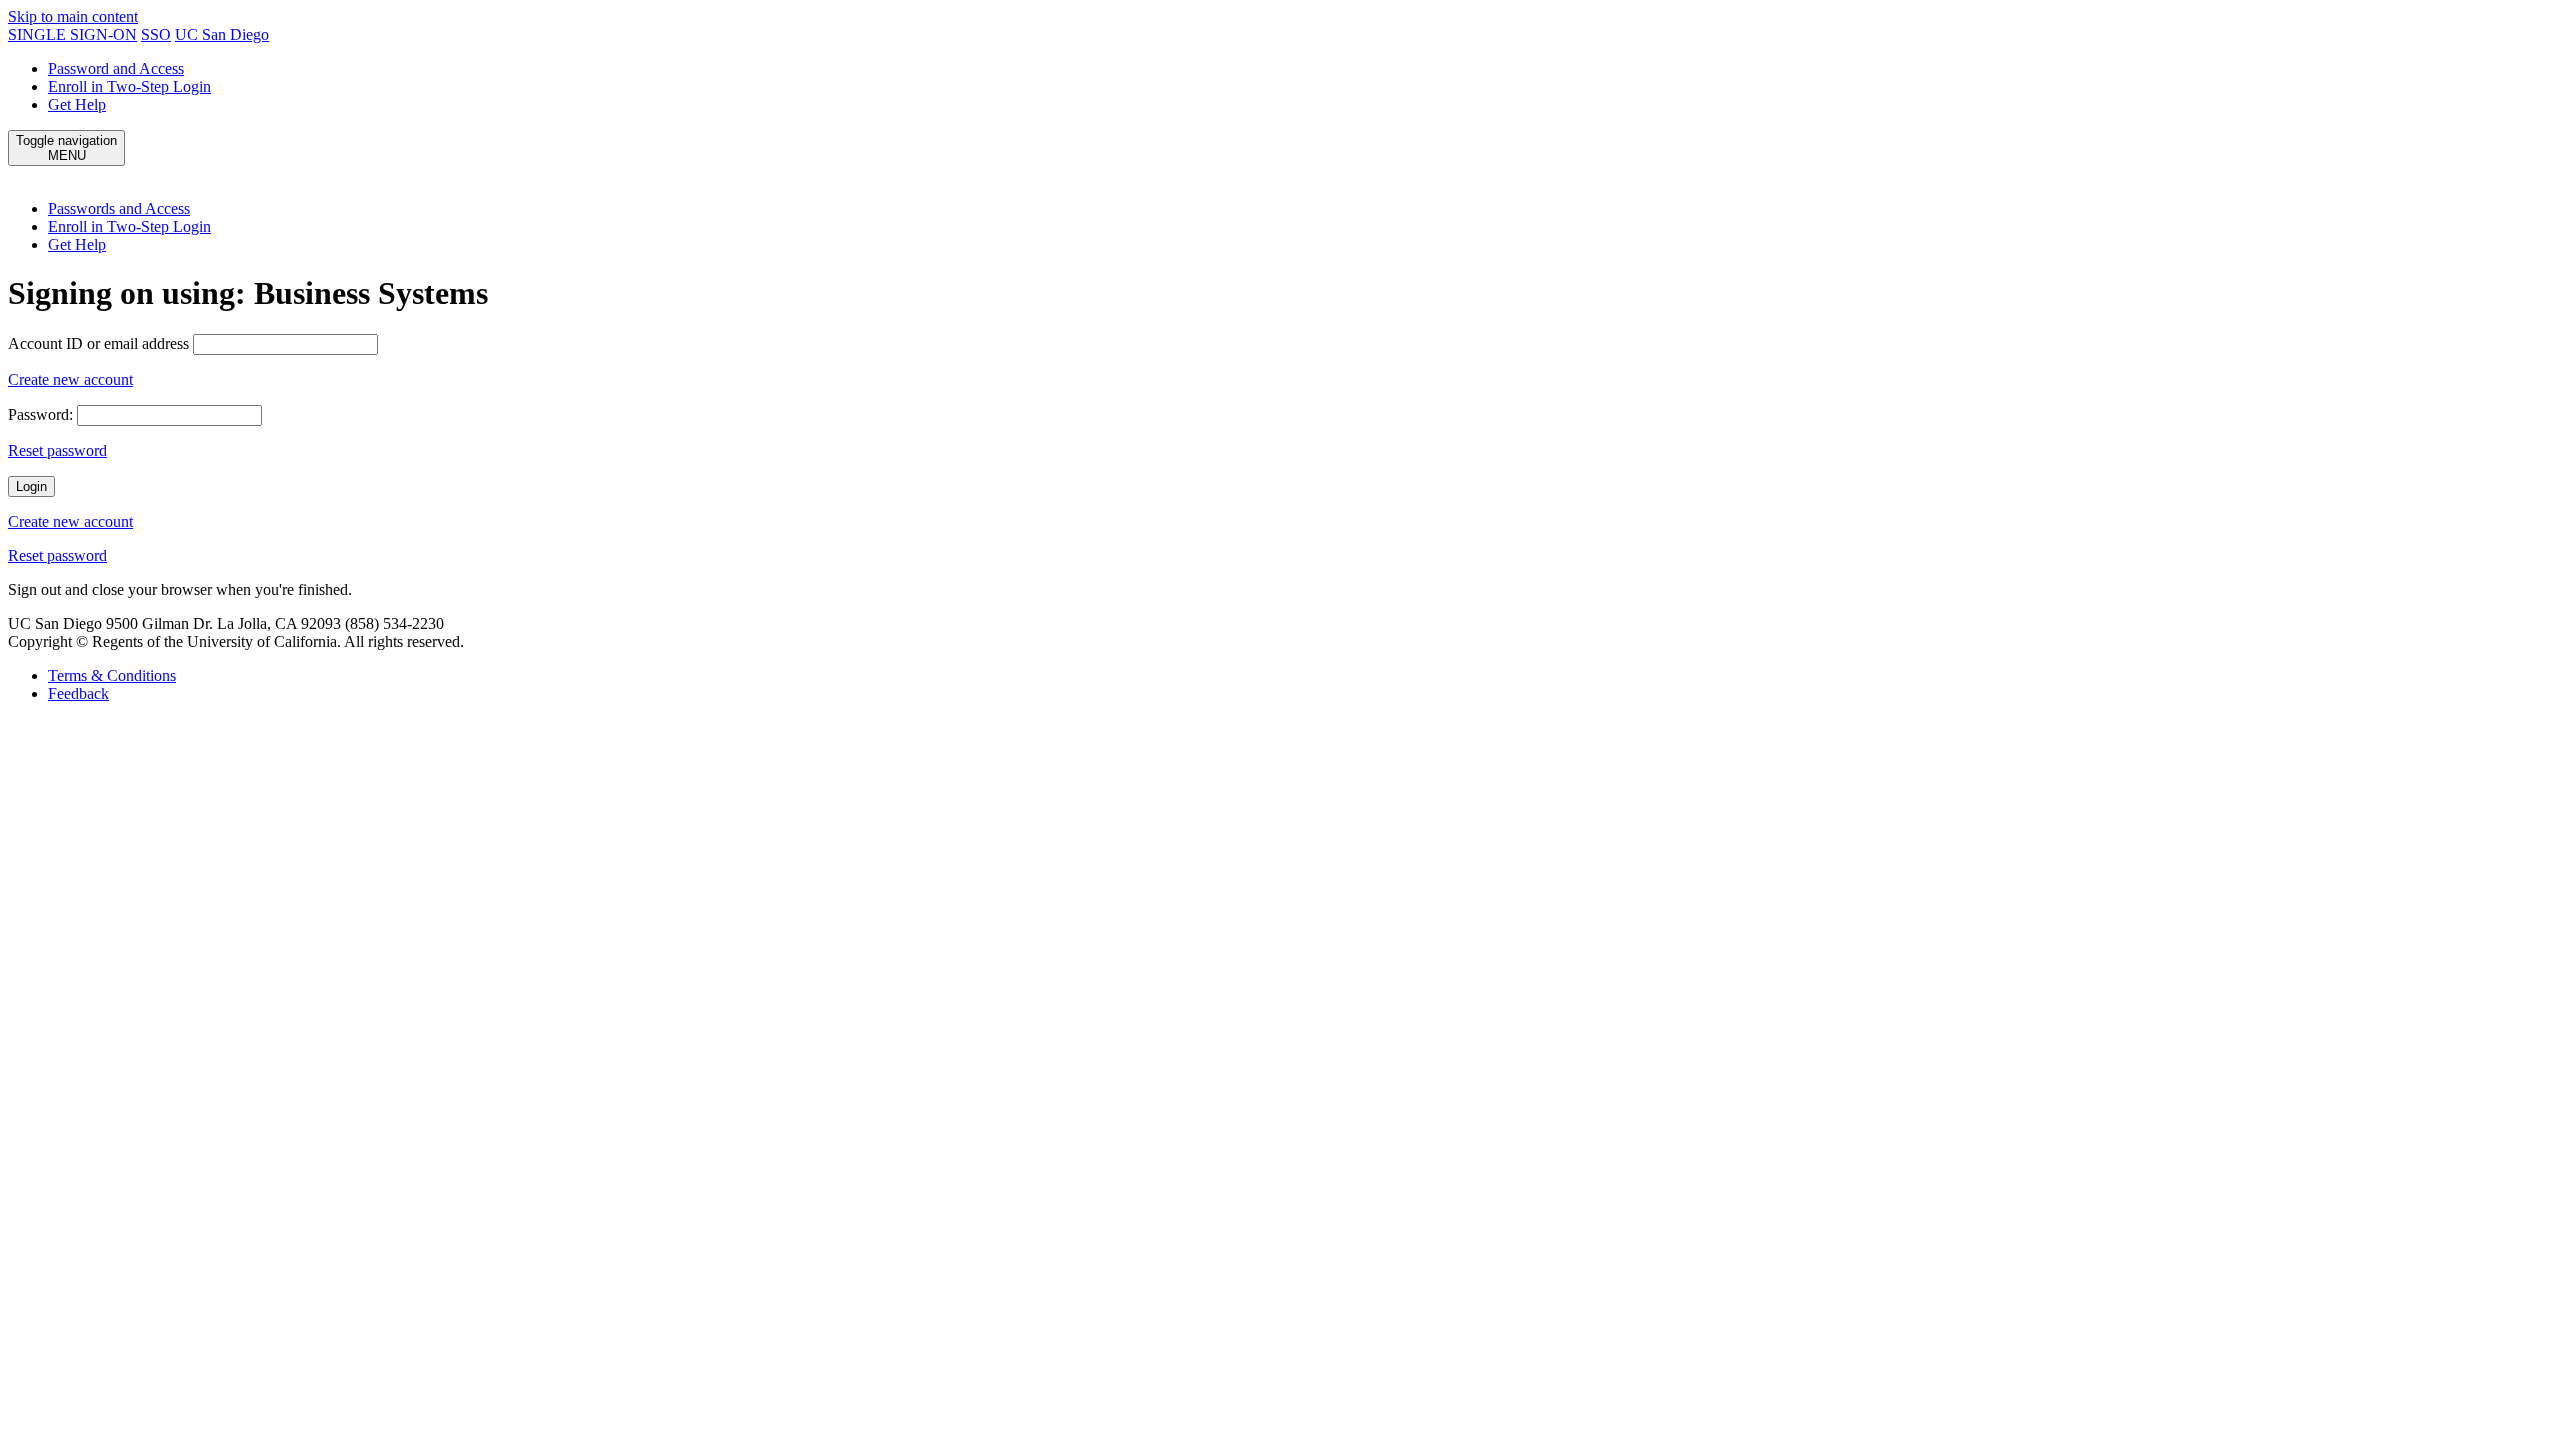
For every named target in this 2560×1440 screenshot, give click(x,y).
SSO (156, 34)
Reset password (57, 450)
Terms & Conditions (112, 675)
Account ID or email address (98, 343)
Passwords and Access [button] (119, 208)
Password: (40, 414)
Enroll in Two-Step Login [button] (129, 226)
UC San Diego (222, 34)
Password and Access (116, 68)
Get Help (77, 104)
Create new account (70, 379)
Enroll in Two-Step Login (129, 86)
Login (31, 486)
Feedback (78, 693)
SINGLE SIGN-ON (72, 34)
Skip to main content (73, 16)
